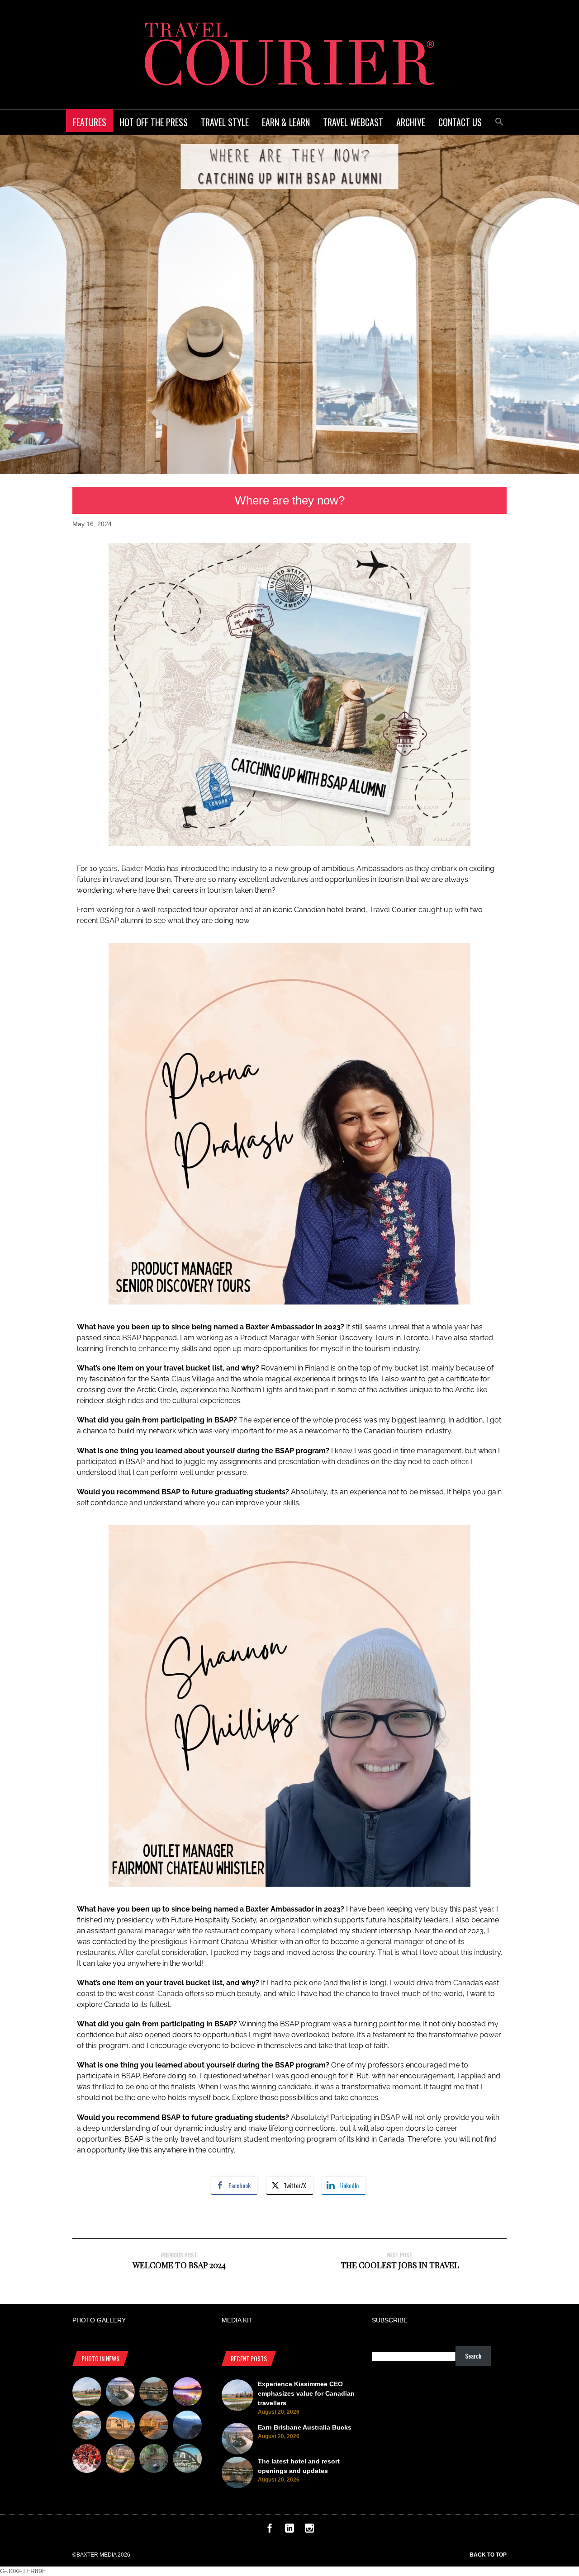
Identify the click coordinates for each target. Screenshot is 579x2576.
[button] (499, 120)
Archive (411, 122)
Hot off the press (154, 122)
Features (90, 122)
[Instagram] (309, 2530)
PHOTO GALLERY (99, 2320)
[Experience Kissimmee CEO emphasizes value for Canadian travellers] (87, 2393)
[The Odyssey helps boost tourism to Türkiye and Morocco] (120, 2426)
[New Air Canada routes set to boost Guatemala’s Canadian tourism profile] (187, 2393)
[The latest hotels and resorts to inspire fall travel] (154, 2426)
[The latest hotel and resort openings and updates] (154, 2393)
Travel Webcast (353, 122)
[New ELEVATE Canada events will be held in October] (187, 2460)
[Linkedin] (289, 2530)
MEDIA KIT (237, 2320)
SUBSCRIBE (390, 2320)
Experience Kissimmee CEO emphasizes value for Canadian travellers (306, 2393)
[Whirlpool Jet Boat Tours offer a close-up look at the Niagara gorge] (87, 2460)
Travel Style (225, 122)
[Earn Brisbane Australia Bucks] (120, 2393)
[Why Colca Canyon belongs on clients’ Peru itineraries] (187, 2426)
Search (473, 2356)
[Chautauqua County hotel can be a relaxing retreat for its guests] (120, 2460)
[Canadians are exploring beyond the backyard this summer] (154, 2460)
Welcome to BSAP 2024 (179, 2265)
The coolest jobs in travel (400, 2265)
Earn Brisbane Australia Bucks (305, 2427)
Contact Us (460, 122)
